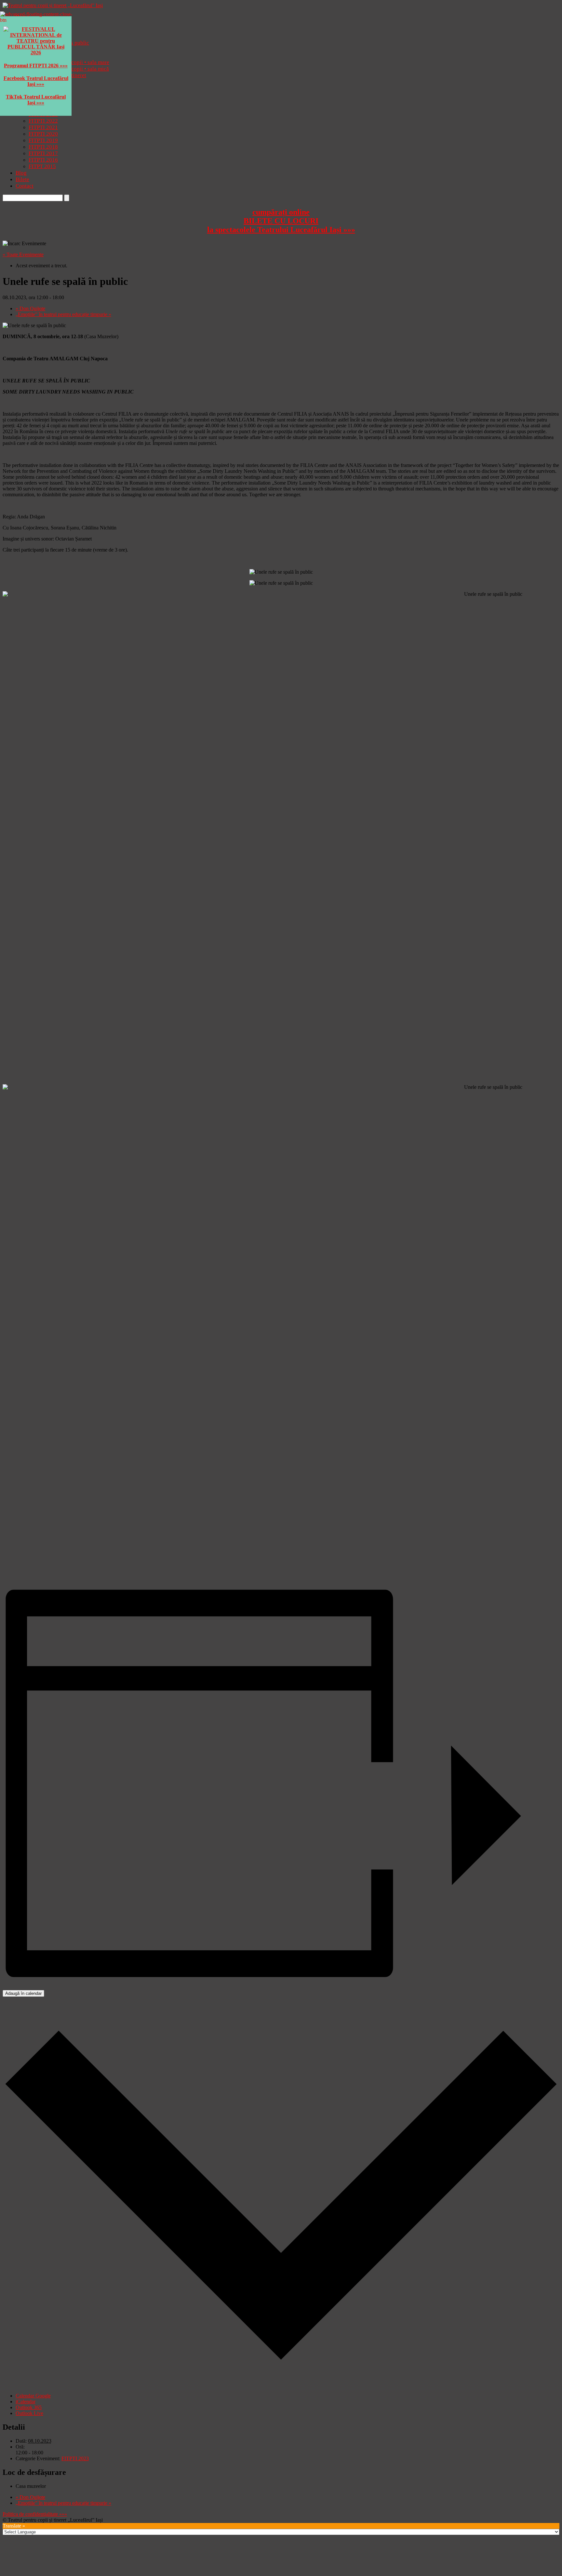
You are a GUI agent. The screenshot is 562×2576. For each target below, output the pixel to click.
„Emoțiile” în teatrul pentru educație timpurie (63, 314)
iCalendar (26, 2402)
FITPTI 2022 (43, 121)
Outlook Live (29, 2413)
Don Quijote (30, 308)
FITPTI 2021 (43, 127)
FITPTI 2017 (43, 153)
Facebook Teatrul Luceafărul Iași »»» (36, 81)
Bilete (22, 179)
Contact (25, 186)
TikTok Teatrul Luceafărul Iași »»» (36, 100)
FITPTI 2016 (43, 160)
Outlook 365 (29, 2407)
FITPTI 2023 (75, 2458)
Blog (21, 173)
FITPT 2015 (42, 166)
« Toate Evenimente (23, 254)
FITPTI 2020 (43, 134)
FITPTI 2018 (43, 147)
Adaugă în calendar (23, 1993)
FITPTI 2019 (43, 140)
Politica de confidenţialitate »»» (35, 2514)
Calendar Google (33, 2396)
